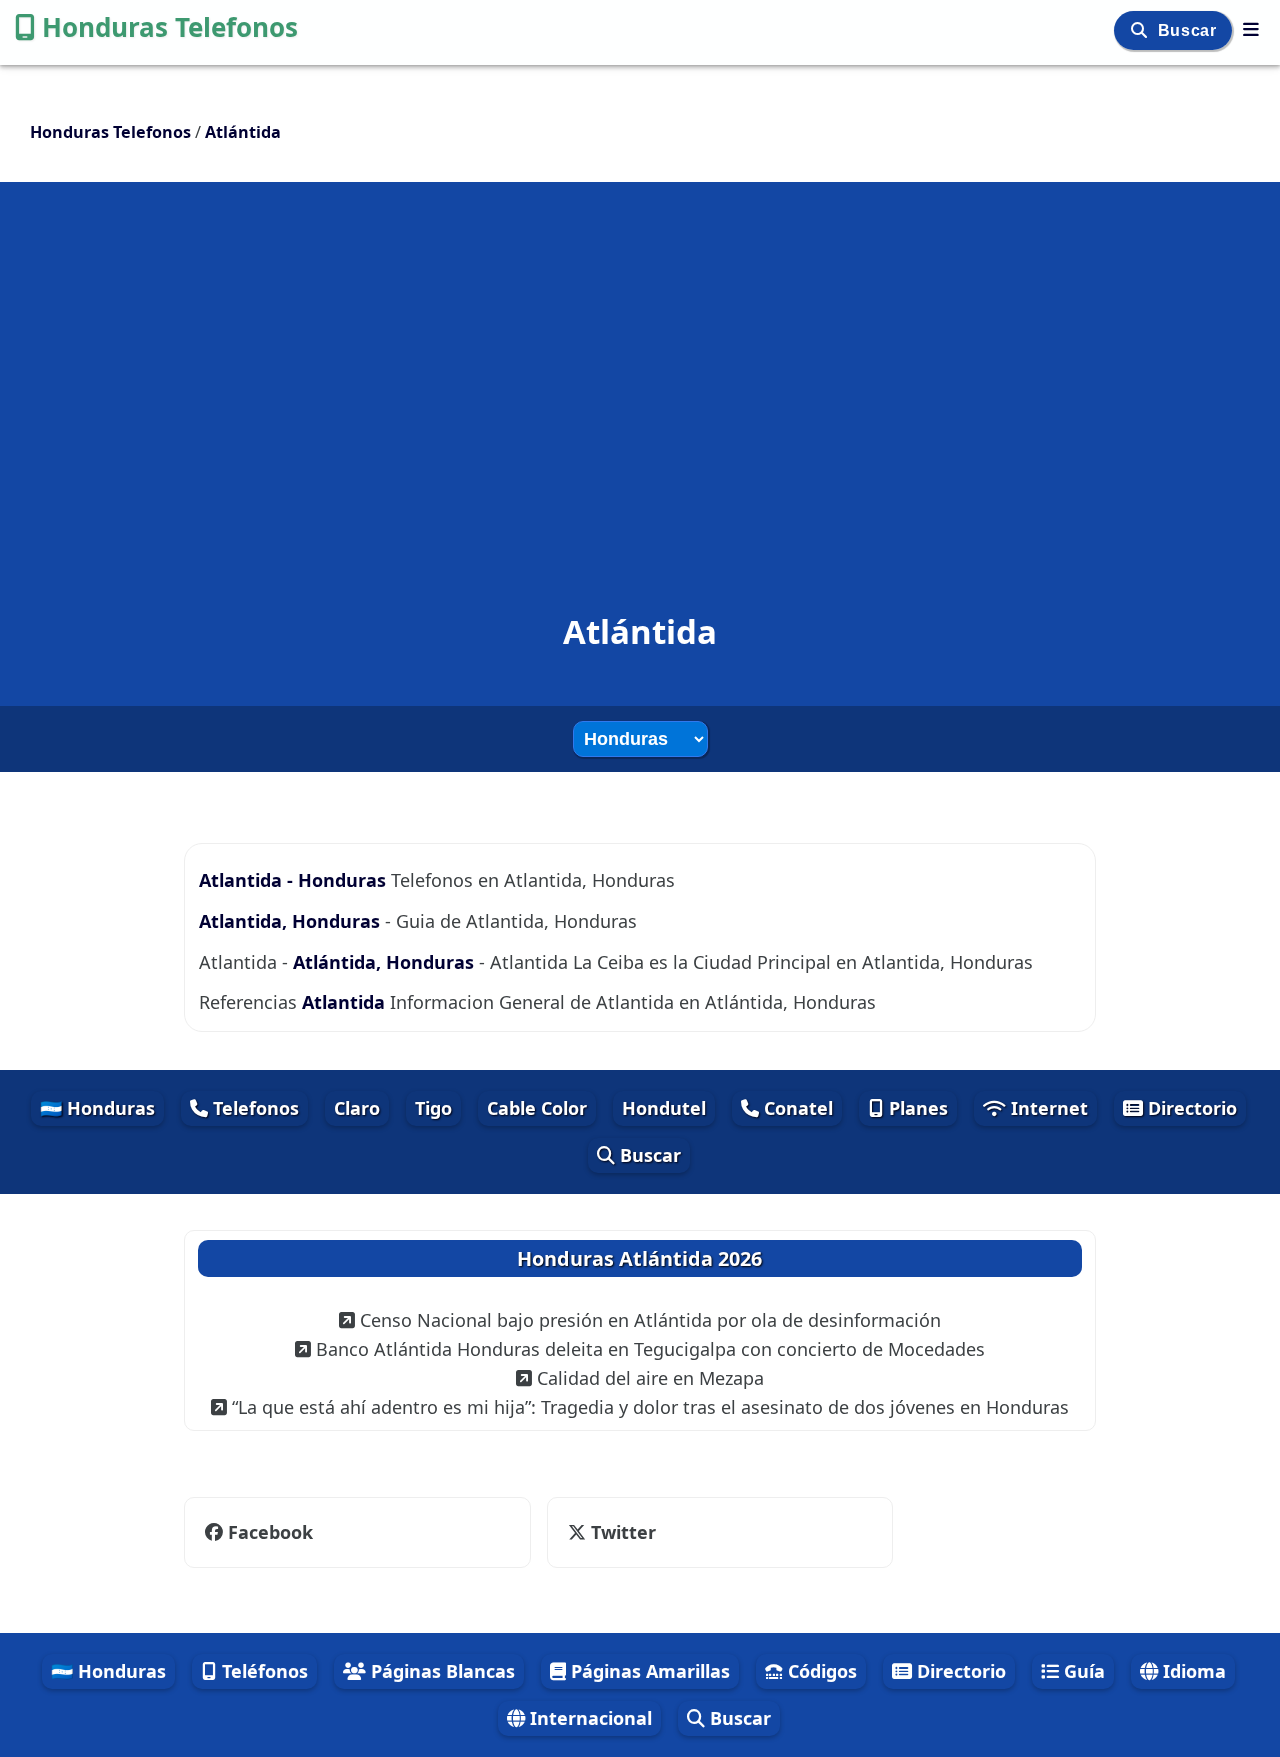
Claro (357, 1108)
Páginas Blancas (440, 1671)
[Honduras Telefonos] (1251, 29)
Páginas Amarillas (648, 1671)
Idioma (1192, 1671)
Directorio (1190, 1108)
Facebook (270, 1532)
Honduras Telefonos (170, 27)
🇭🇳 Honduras (97, 1108)
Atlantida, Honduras (289, 921)
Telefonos (253, 1108)
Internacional (588, 1718)
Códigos (820, 1671)
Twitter (621, 1532)
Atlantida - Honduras (295, 880)
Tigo (433, 1108)
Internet (1047, 1108)
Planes (916, 1108)
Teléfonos (262, 1671)
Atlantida (343, 1002)
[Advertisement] (640, 364)
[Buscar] (1141, 30)
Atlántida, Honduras (383, 962)
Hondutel (664, 1108)
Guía (1082, 1671)
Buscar (1189, 30)
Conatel (796, 1108)
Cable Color (537, 1108)
